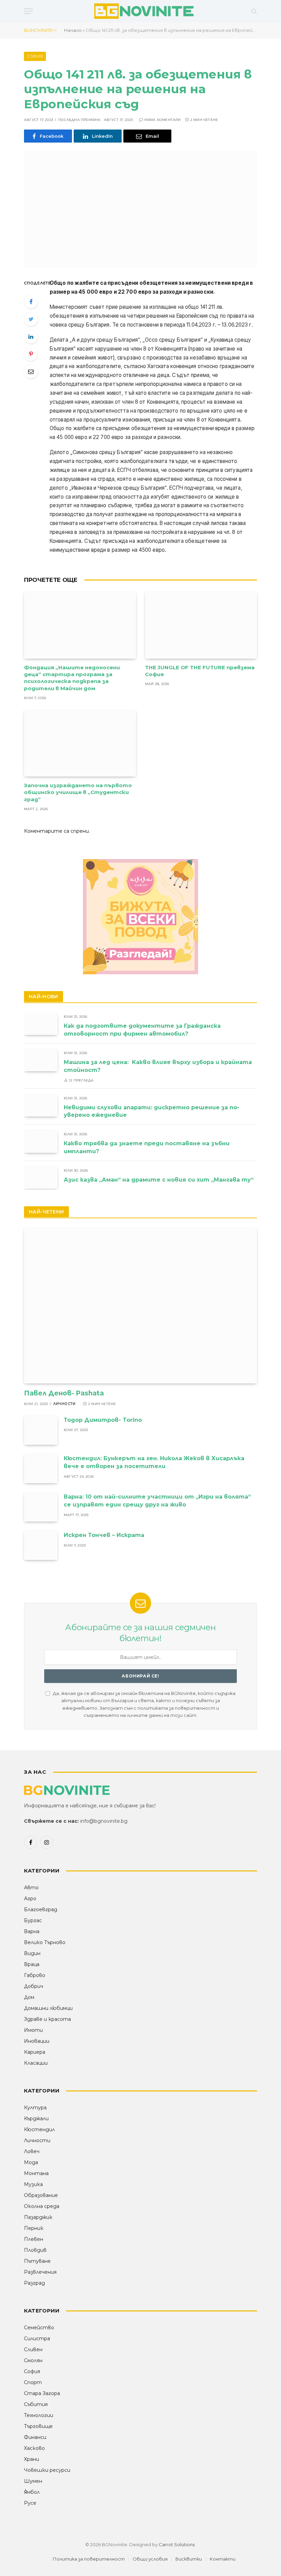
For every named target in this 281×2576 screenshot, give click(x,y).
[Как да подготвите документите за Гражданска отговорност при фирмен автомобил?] (41, 1024)
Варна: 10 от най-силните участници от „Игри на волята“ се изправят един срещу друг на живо (157, 1501)
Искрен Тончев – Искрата (104, 1535)
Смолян (33, 2360)
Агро (30, 1899)
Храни (32, 2459)
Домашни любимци (48, 2008)
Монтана (36, 2173)
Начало (73, 30)
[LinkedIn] (31, 337)
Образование (41, 2195)
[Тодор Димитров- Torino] (41, 1430)
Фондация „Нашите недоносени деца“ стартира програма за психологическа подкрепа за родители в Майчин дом (72, 678)
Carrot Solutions (177, 2544)
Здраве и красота (47, 2019)
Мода (31, 2162)
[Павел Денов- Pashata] (140, 1305)
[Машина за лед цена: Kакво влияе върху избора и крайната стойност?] (41, 1060)
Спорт (33, 2382)
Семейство (39, 2328)
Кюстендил (39, 2129)
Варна (32, 1931)
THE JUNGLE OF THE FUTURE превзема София (200, 671)
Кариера (35, 2052)
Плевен (34, 2239)
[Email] (31, 371)
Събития (36, 2404)
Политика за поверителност (89, 2559)
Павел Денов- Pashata (64, 1393)
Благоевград (41, 1909)
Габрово (35, 1975)
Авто (31, 1888)
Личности (64, 1404)
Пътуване (37, 2261)
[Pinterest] (31, 354)
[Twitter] (31, 319)
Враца (32, 1964)
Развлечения (40, 2272)
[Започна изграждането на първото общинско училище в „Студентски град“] (80, 743)
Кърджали (36, 2119)
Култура (35, 2108)
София (35, 56)
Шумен (33, 2481)
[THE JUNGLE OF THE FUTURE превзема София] (201, 625)
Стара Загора (42, 2393)
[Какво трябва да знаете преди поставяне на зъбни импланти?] (41, 1141)
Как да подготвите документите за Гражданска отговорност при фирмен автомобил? (142, 1030)
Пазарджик (38, 2217)
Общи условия (150, 2559)
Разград (34, 2283)
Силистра (37, 2339)
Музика (33, 2184)
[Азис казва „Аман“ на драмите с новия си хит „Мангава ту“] (41, 1178)
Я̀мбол (32, 2492)
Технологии (39, 2415)
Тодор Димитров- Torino (103, 1420)
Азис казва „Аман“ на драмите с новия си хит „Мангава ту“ (159, 1180)
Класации (36, 2063)
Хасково (34, 2448)
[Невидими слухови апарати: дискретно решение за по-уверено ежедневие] (41, 1105)
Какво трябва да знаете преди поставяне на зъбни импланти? (147, 1147)
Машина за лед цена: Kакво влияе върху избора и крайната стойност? (159, 1066)
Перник (34, 2228)
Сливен (33, 2349)
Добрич (34, 1986)
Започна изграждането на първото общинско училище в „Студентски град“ (78, 792)
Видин (32, 1953)
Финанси (35, 2437)
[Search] (253, 11)
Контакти (223, 2559)
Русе (30, 2503)
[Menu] (28, 11)
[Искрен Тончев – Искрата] (41, 1545)
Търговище (38, 2426)
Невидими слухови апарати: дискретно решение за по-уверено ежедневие (152, 1111)
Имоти (33, 2030)
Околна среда (42, 2206)
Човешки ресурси (47, 2470)
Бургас (33, 1920)
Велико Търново (45, 1942)
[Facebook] (31, 302)
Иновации (37, 2041)
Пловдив (35, 2250)
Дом (29, 1997)
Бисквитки (189, 2559)
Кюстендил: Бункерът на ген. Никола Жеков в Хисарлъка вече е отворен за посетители (154, 1462)
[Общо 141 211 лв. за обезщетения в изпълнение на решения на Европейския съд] (140, 209)
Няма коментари (163, 120)
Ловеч (32, 2151)
